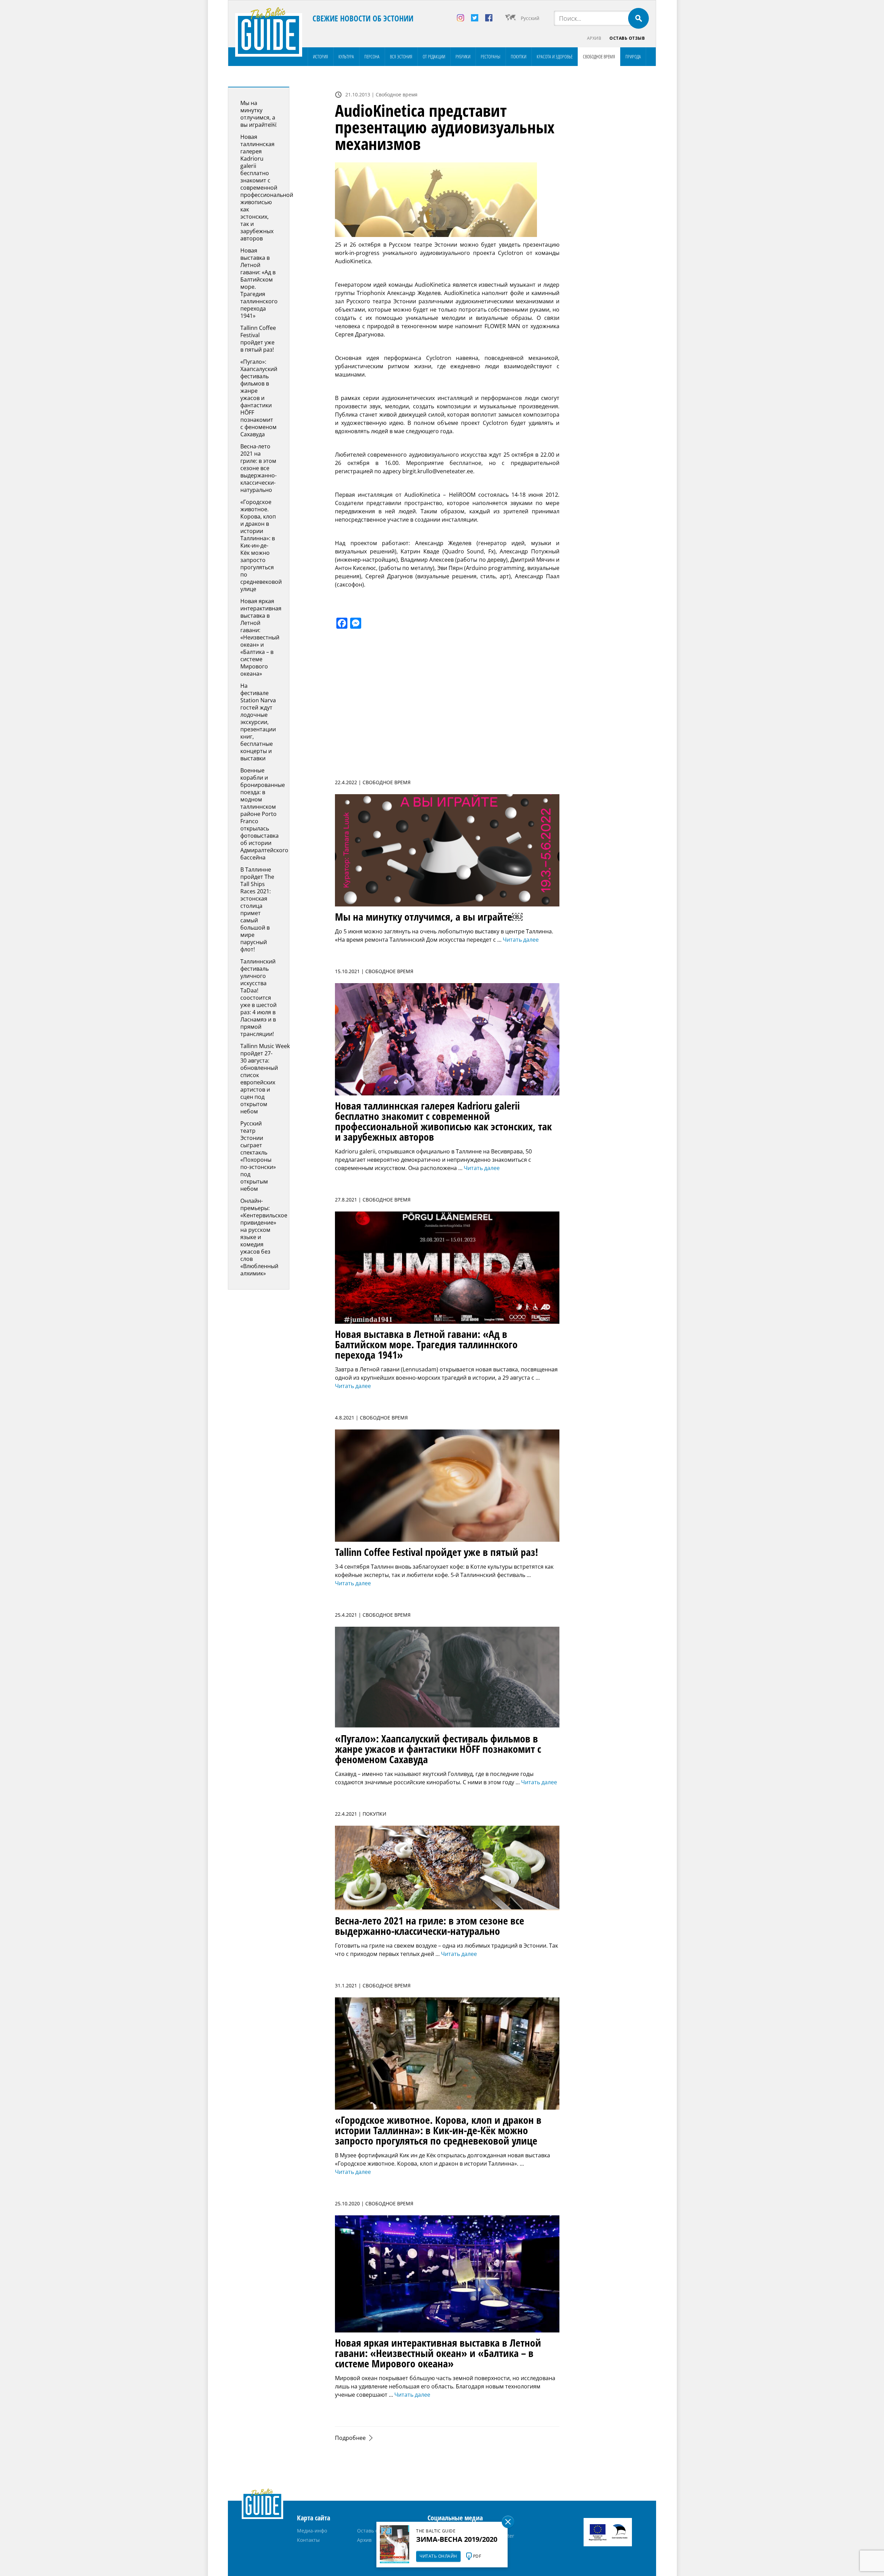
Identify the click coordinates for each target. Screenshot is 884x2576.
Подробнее (350, 2438)
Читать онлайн (438, 2556)
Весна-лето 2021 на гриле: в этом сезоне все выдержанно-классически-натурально (258, 468)
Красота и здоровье (555, 56)
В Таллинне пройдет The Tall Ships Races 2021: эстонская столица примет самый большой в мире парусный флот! (257, 909)
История (320, 56)
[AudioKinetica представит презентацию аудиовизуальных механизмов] (447, 200)
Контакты (308, 2540)
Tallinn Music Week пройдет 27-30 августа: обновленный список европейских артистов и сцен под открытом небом (265, 1079)
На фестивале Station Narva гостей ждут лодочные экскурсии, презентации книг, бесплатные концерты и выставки (258, 722)
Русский (530, 18)
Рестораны (491, 56)
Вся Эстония (401, 56)
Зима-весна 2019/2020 (457, 2539)
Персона (372, 56)
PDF (477, 2556)
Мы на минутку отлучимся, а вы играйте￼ (258, 114)
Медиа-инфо (312, 2531)
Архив (594, 38)
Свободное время (599, 56)
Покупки (518, 56)
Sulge (508, 2522)
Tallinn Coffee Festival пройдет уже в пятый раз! (258, 339)
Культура (346, 56)
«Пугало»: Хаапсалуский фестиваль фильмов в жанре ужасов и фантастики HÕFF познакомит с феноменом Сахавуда (259, 398)
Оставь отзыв (627, 38)
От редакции (434, 56)
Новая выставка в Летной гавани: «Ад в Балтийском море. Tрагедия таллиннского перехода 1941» (259, 283)
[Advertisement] (613, 190)
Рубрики (463, 56)
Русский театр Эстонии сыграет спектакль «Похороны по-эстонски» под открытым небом (258, 1156)
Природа (633, 56)
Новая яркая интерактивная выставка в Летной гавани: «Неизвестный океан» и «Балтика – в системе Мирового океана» (261, 637)
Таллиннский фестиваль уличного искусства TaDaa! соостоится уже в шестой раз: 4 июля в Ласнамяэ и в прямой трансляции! (258, 998)
